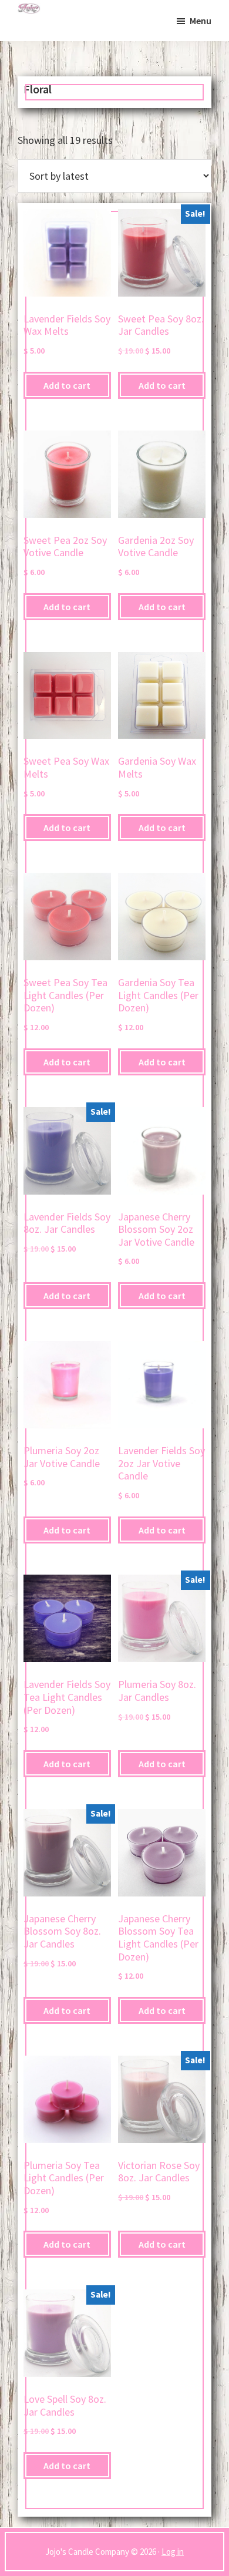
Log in (173, 2552)
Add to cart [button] (67, 385)
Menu (201, 21)
